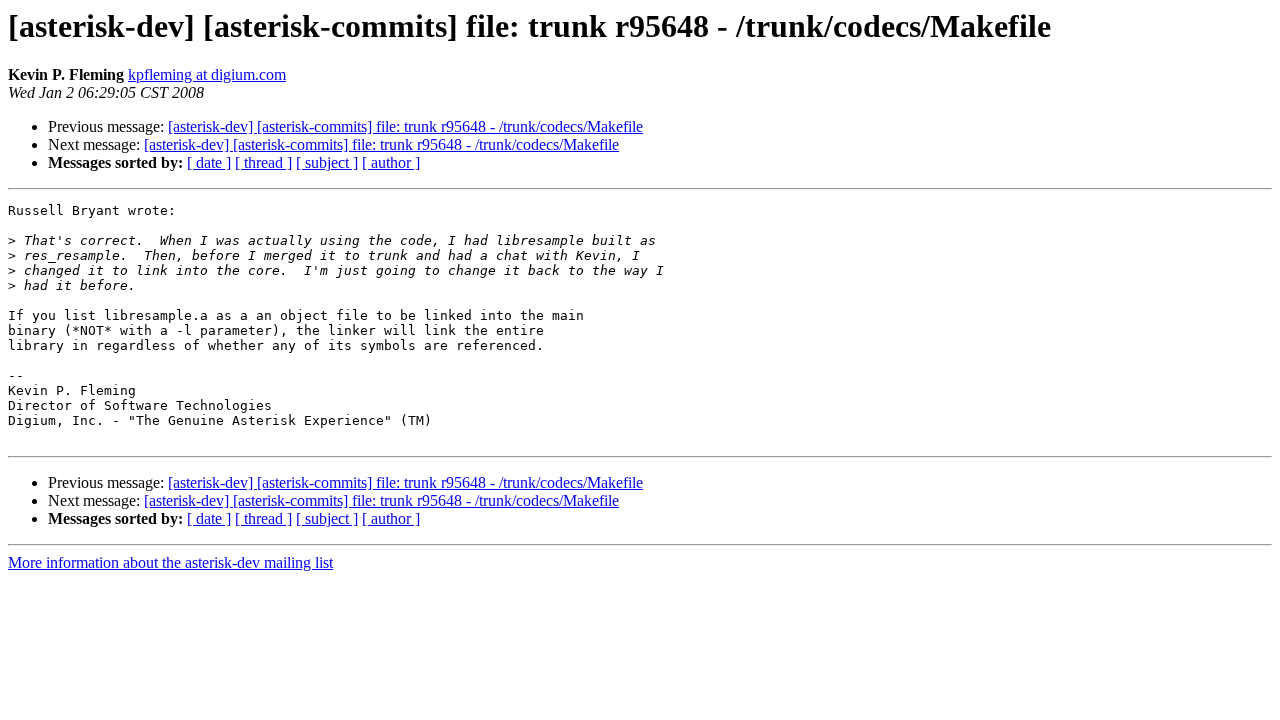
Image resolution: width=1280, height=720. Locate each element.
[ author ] (391, 162)
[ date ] (209, 162)
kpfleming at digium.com (207, 74)
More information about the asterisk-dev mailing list (170, 562)
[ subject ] (327, 162)
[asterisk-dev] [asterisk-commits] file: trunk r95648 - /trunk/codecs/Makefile (405, 126)
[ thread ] (263, 162)
